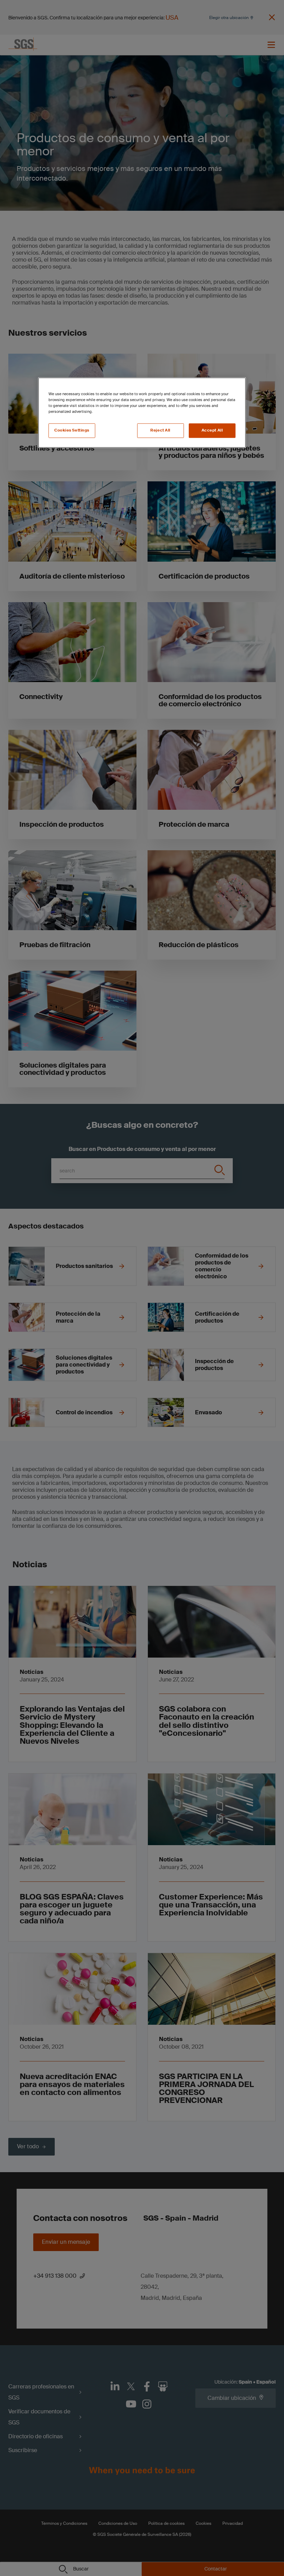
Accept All (212, 430)
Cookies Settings (72, 430)
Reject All (160, 430)
